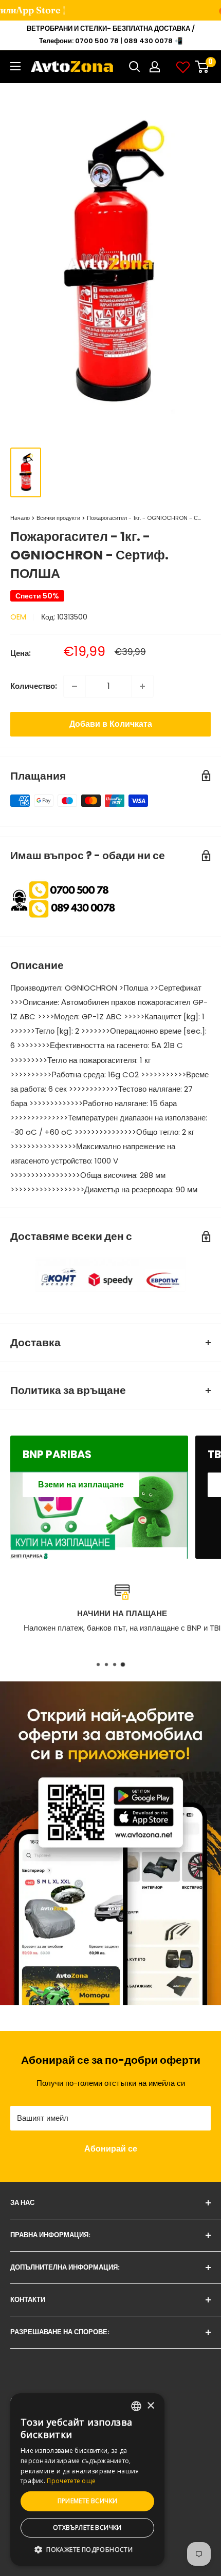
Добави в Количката (111, 724)
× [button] (150, 2406)
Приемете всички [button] (88, 2501)
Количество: (34, 686)
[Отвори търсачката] (135, 67)
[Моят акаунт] (155, 67)
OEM (18, 617)
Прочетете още (71, 2481)
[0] (202, 67)
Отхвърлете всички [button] (87, 2527)
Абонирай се (111, 2149)
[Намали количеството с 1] (75, 686)
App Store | (30, 10)
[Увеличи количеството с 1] (142, 686)
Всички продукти (58, 518)
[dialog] (87, 2480)
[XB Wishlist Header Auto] (183, 67)
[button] (87, 2550)
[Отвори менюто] (15, 66)
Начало (20, 518)
